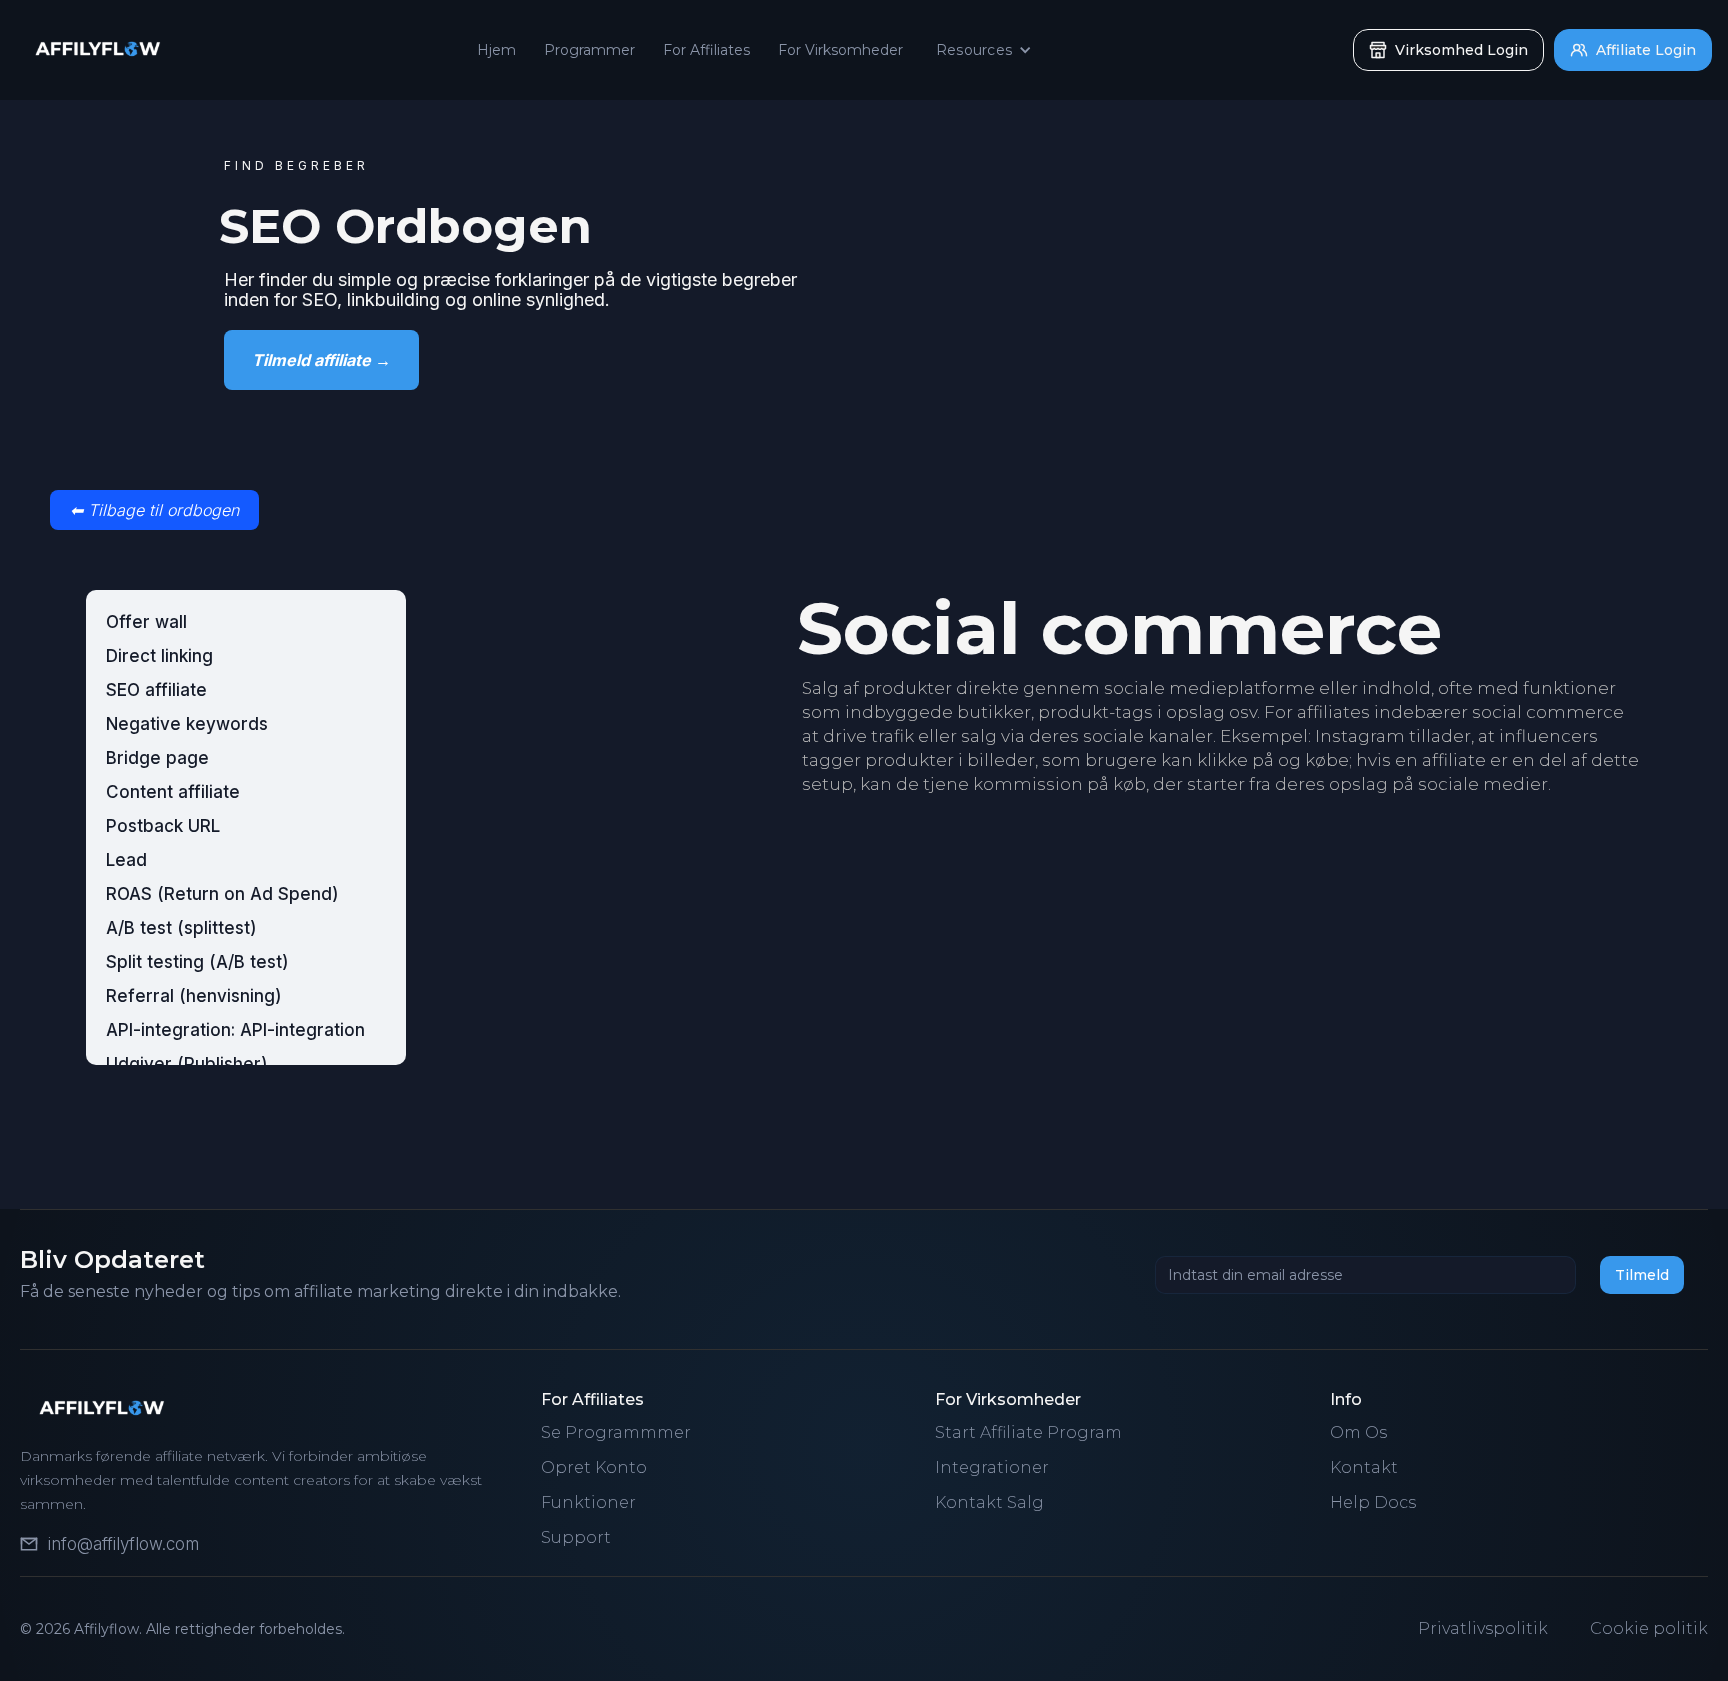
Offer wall (146, 622)
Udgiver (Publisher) (187, 1064)
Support (576, 1537)
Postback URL (163, 826)
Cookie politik (1649, 1628)
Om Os (1358, 1432)
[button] (986, 50)
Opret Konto (594, 1467)
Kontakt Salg (989, 1502)
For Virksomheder (840, 50)
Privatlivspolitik (1483, 1628)
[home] (91, 50)
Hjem (496, 50)
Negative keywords (187, 724)
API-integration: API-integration (235, 1030)
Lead (126, 860)
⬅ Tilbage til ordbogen (154, 510)
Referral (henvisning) (194, 996)
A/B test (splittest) (181, 928)
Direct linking (159, 656)
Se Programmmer (616, 1432)
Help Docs (1373, 1502)
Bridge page (157, 758)
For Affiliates (706, 50)
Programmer (589, 50)
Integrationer (992, 1467)
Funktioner (588, 1502)
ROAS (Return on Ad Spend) (222, 894)
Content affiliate (173, 792)
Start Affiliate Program (1028, 1432)
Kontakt (1364, 1467)
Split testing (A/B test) (197, 962)
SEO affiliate (156, 690)
